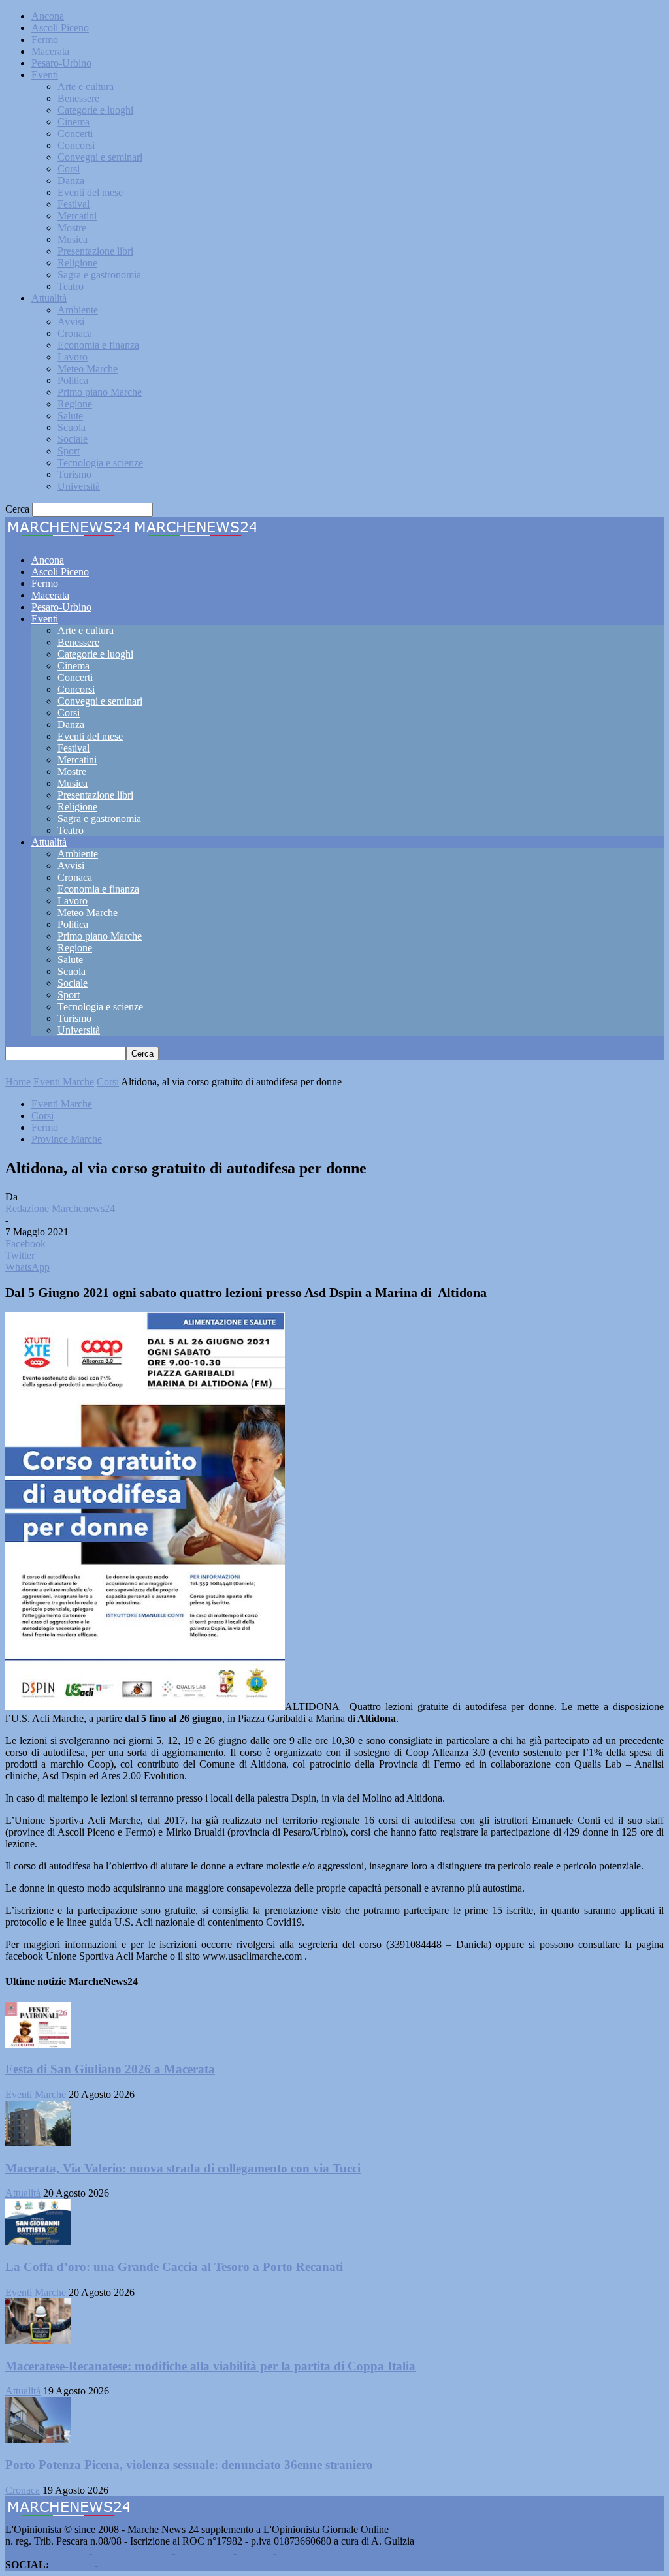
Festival (73, 204)
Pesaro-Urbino (61, 63)
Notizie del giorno (132, 2553)
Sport (69, 451)
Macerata (50, 51)
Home (18, 1082)
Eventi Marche (64, 1082)
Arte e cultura (86, 87)
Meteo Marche (88, 369)
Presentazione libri (95, 251)
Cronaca (75, 333)
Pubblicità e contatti (46, 2553)
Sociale (73, 439)
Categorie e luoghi (95, 110)
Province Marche (67, 1139)
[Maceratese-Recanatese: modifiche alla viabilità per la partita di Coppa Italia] (38, 2341)
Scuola (72, 427)
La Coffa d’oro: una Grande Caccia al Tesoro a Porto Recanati (174, 2267)
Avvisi (71, 322)
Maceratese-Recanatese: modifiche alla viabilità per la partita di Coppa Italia (210, 2366)
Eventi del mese (90, 192)
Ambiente (78, 310)
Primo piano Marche (100, 392)
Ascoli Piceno (60, 28)
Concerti (75, 134)
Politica (73, 380)
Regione (75, 404)
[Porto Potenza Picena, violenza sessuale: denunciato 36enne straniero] (38, 2439)
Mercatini (77, 216)
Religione (77, 263)
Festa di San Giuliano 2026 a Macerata (110, 2069)
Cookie (294, 2553)
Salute (70, 416)
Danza (71, 181)
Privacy (255, 2553)
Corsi (69, 169)
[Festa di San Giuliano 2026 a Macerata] (38, 2044)
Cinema (73, 122)
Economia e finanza (98, 345)
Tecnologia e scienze (100, 463)
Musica (73, 239)
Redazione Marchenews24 (60, 1208)
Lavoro (73, 357)
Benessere (78, 98)
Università (79, 486)
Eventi (45, 75)
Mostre (72, 228)
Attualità (49, 298)
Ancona (48, 16)
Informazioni (204, 2553)
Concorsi (76, 145)
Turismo (74, 474)
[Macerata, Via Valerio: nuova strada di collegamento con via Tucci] (38, 2143)
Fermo (45, 40)
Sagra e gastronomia (99, 275)
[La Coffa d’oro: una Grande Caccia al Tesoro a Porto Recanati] (38, 2241)
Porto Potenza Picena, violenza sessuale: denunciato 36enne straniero (189, 2465)
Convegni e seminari (100, 157)
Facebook (72, 2565)
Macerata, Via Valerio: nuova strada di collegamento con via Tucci (183, 2168)
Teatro (71, 286)
